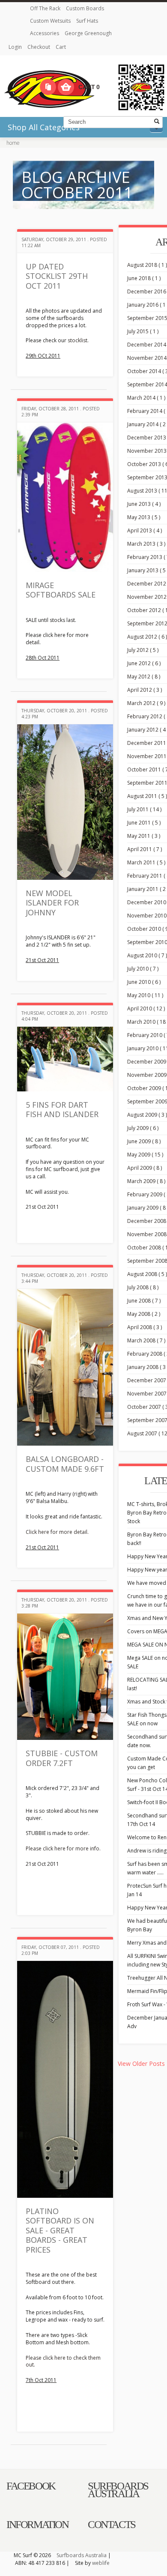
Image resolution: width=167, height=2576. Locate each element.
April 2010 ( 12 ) (146, 1009)
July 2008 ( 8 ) (143, 1287)
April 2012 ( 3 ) (145, 690)
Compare (48, 87)
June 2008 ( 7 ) (144, 1301)
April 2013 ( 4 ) (145, 530)
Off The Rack (46, 8)
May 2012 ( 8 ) (144, 677)
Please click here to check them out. (63, 2361)
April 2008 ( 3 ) (145, 1327)
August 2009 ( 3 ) (147, 1115)
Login (16, 47)
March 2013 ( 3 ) (146, 544)
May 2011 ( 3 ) (144, 836)
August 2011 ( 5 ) (147, 796)
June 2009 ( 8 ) (144, 1141)
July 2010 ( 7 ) (143, 969)
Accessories (45, 33)
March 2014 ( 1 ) (146, 398)
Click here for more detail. (57, 1532)
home (13, 143)
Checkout (39, 47)
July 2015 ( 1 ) (143, 331)
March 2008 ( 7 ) (146, 1340)
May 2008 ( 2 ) (144, 1314)
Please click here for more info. (63, 1848)
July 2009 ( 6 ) (143, 1128)
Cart (61, 47)
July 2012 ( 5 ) (143, 650)
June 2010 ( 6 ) (144, 982)
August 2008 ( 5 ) (147, 1274)
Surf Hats (87, 21)
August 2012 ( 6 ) (147, 637)
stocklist (78, 340)
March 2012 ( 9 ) (146, 703)
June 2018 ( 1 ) (144, 278)
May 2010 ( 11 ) (145, 995)
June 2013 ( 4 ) (144, 504)
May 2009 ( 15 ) (145, 1155)
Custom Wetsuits (51, 21)
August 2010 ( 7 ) (147, 955)
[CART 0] (66, 87)
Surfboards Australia (82, 2555)
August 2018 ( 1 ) (147, 265)
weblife (101, 2563)
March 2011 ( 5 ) (146, 862)
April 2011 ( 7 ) (145, 849)
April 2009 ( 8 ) (145, 1168)
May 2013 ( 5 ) (144, 517)
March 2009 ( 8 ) (146, 1181)
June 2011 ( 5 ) (144, 823)
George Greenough (88, 33)
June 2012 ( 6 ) (144, 663)
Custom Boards (85, 8)
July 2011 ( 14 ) (144, 809)
